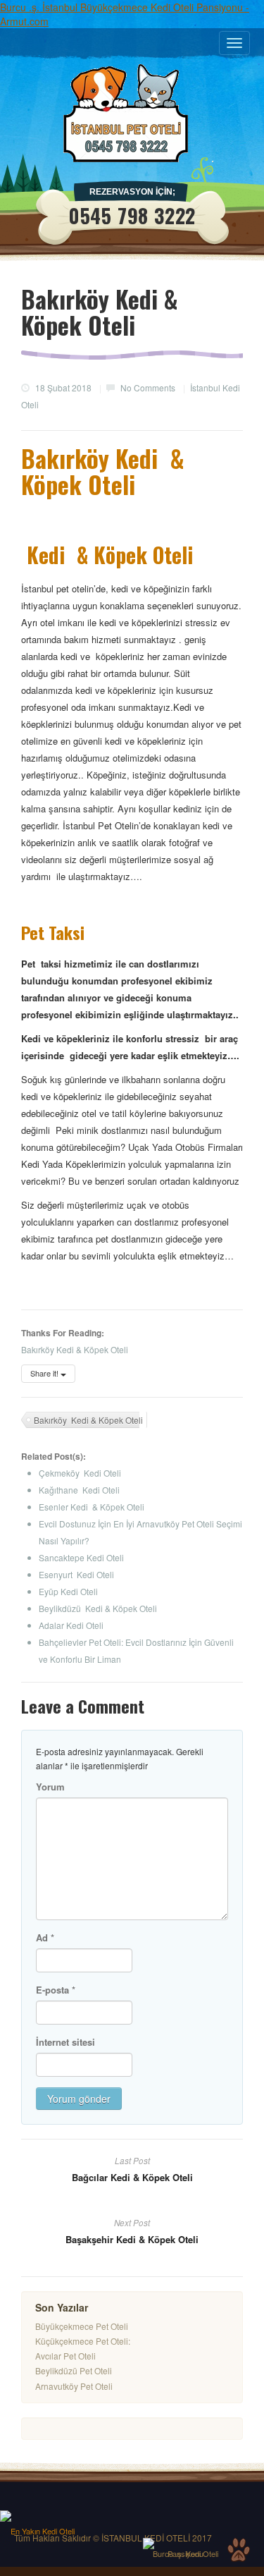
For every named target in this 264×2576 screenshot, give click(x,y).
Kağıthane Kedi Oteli (79, 1490)
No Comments (148, 387)
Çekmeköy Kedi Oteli (80, 1473)
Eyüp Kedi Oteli (68, 1591)
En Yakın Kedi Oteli (43, 2531)
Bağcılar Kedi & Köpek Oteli (132, 2177)
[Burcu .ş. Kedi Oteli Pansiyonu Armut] (185, 2544)
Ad (45, 1937)
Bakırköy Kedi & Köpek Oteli (88, 1420)
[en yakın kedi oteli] (42, 2516)
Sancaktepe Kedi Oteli (81, 1557)
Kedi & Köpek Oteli (107, 555)
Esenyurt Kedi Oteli (76, 1574)
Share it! (45, 1373)
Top (239, 2550)
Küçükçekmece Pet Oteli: (83, 2341)
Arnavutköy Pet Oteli (74, 2386)
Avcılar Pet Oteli (65, 2356)
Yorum (50, 1787)
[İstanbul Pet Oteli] (132, 113)
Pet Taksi (57, 932)
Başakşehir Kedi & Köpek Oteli (132, 2239)
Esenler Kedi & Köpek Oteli (92, 1507)
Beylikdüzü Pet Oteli (74, 2370)
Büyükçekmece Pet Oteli (82, 2326)
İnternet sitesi (65, 2042)
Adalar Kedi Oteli (71, 1625)
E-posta (56, 1990)
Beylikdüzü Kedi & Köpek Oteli (98, 1608)
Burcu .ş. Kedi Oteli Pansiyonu (186, 2553)
